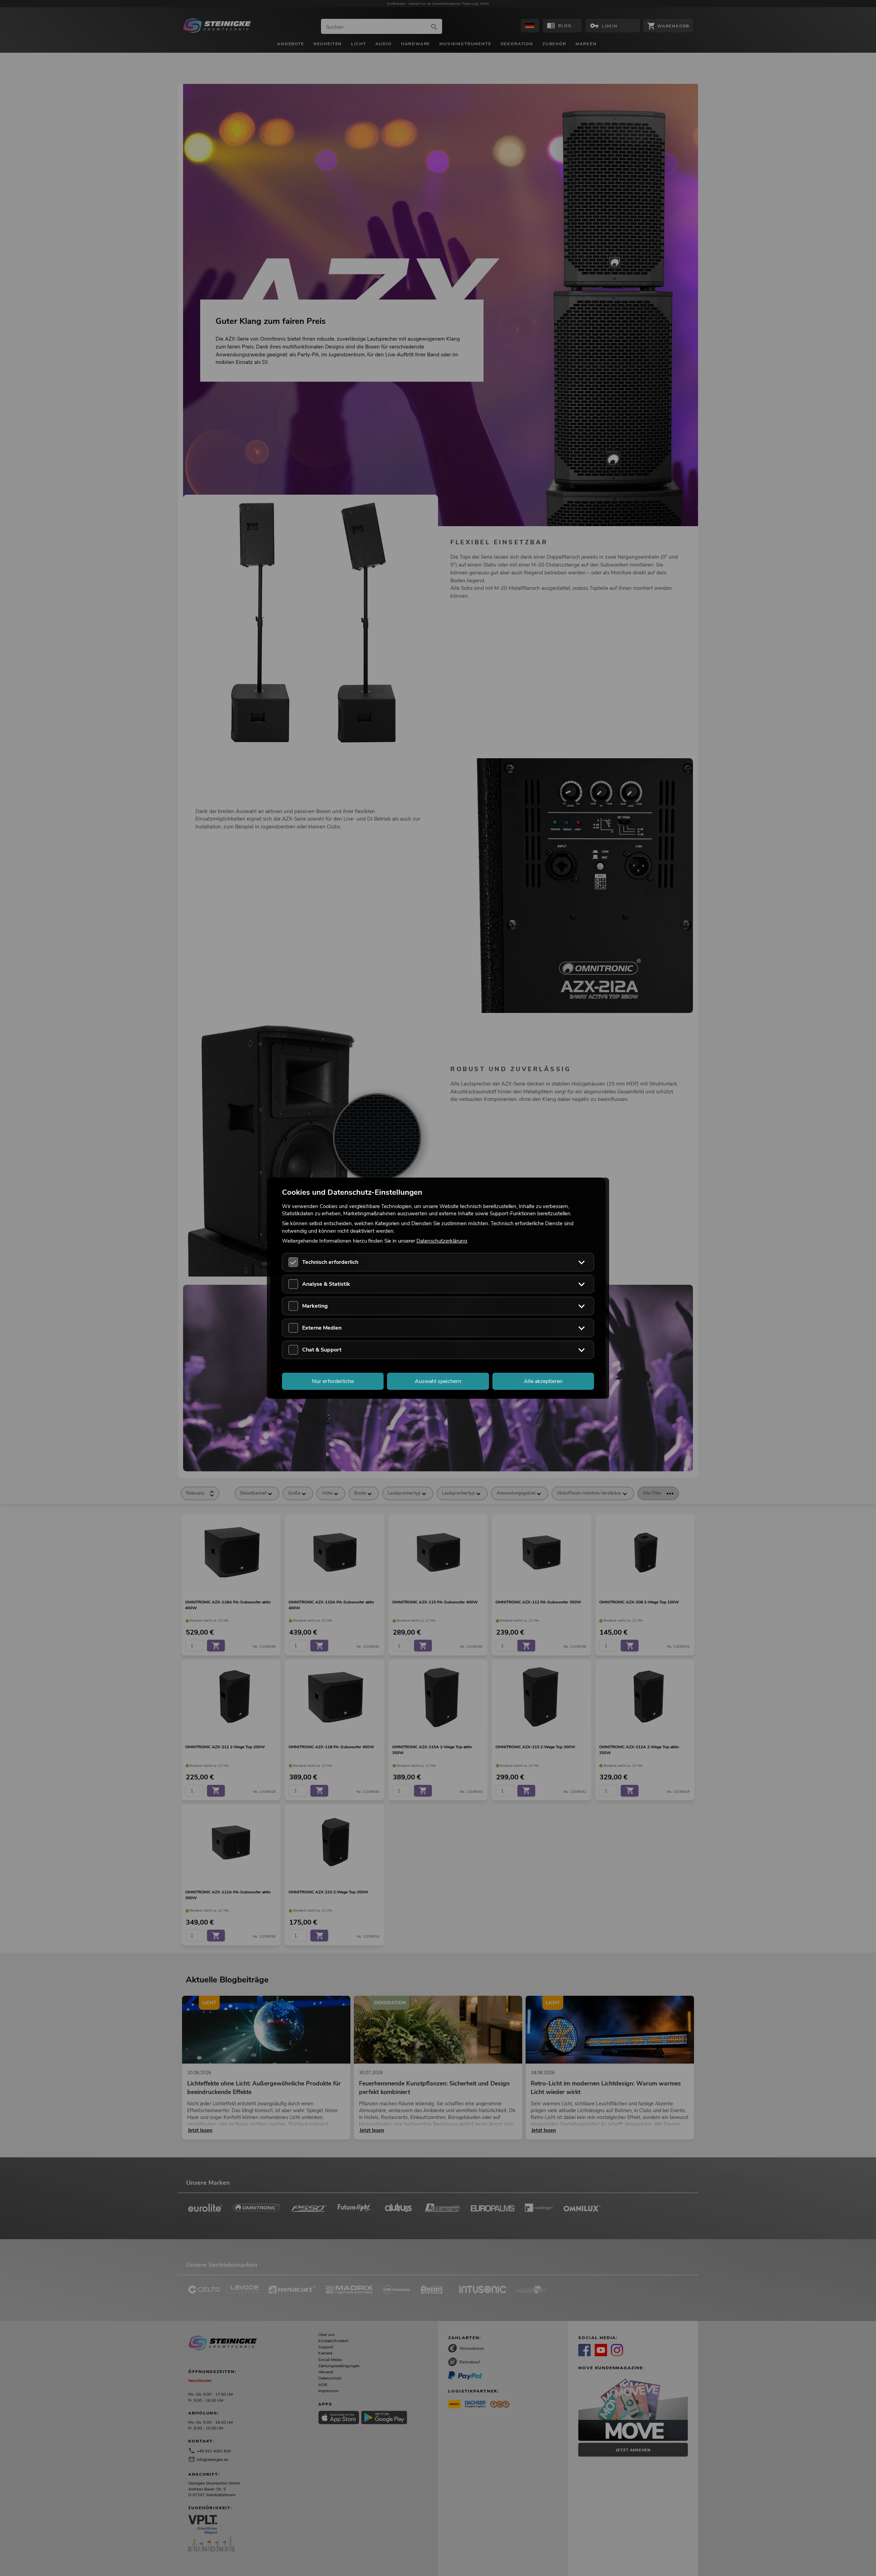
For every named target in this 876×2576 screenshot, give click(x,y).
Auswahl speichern (438, 1381)
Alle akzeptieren (543, 1381)
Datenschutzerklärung (442, 1241)
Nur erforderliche (333, 1381)
